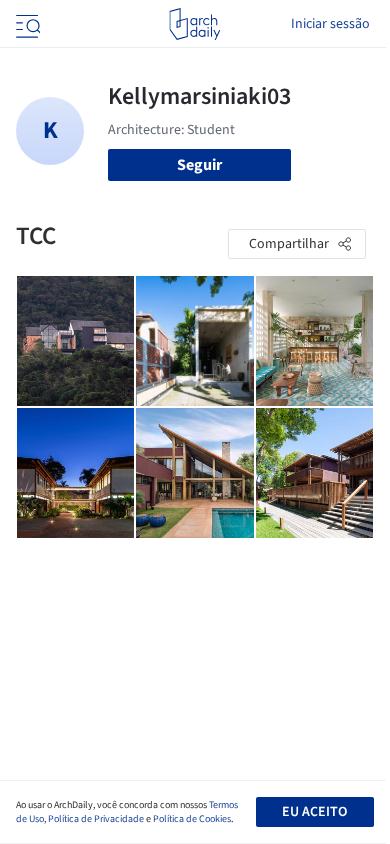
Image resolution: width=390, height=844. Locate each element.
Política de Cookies (192, 819)
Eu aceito (314, 812)
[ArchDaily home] (194, 24)
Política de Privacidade (96, 819)
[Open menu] (26, 24)
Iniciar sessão (330, 24)
